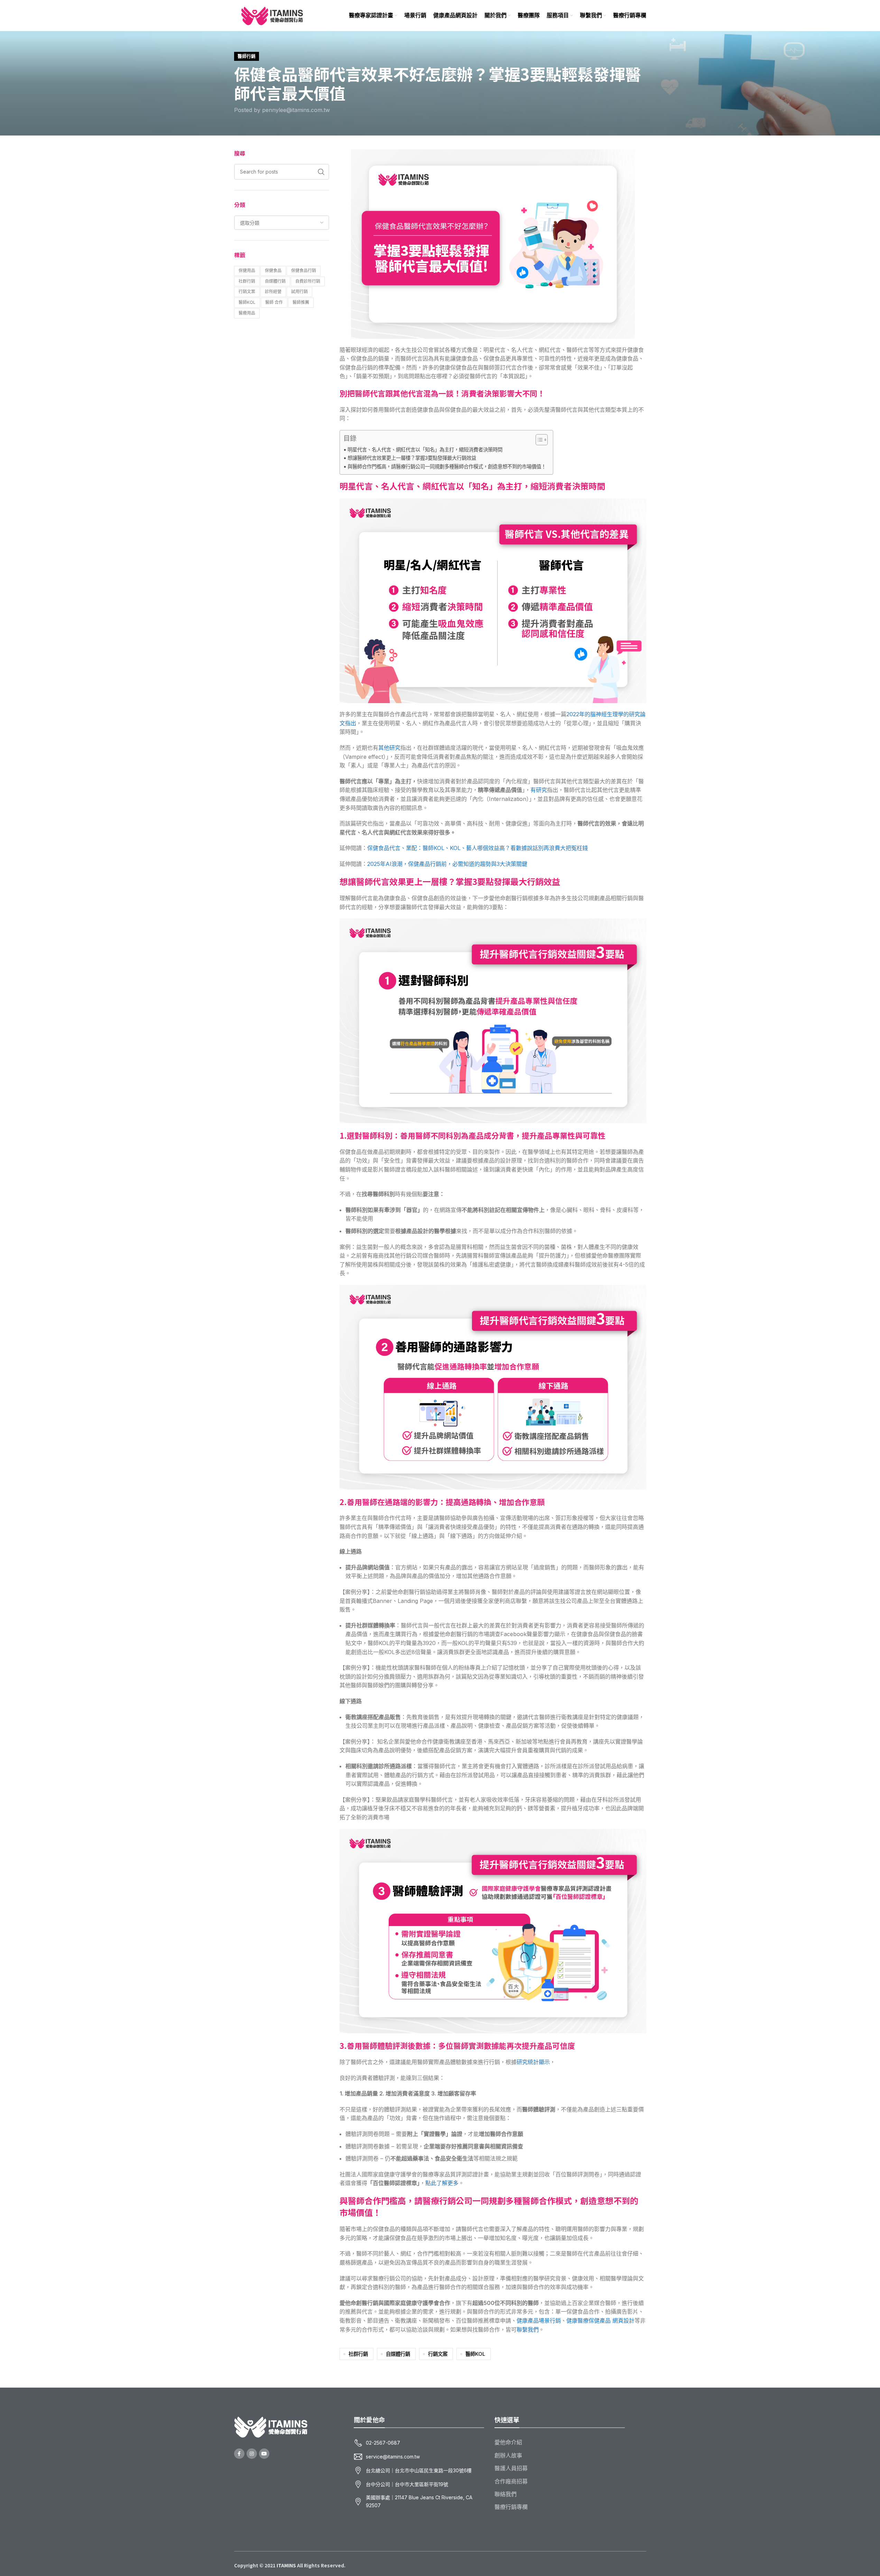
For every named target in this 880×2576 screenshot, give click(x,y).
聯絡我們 (506, 2494)
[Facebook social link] (239, 2454)
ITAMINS (286, 2565)
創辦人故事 (508, 2455)
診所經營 (273, 292)
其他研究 (389, 748)
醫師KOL (247, 302)
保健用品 (247, 270)
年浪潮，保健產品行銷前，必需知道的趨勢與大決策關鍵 (447, 864)
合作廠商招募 (511, 2481)
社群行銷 (247, 281)
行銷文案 (247, 292)
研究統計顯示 (533, 2062)
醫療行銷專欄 (511, 2507)
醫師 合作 (274, 302)
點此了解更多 (442, 2183)
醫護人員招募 (511, 2468)
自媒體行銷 (275, 281)
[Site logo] (272, 15)
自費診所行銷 (308, 281)
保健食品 (273, 270)
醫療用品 (247, 313)
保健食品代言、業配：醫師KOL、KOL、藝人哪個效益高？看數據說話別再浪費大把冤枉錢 (478, 848)
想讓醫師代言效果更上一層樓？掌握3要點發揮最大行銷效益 (412, 458)
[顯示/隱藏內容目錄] (538, 440)
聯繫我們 (528, 2330)
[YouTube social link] (264, 2454)
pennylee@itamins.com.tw (296, 110)
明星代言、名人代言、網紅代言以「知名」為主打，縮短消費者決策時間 (425, 450)
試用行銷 (299, 292)
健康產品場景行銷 (539, 2321)
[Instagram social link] (252, 2454)
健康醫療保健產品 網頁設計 (600, 2321)
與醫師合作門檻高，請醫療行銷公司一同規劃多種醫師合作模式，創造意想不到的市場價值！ (447, 466)
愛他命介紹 (508, 2442)
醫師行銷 (247, 56)
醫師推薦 (301, 302)
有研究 (539, 790)
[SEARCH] (321, 172)
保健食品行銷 (304, 270)
